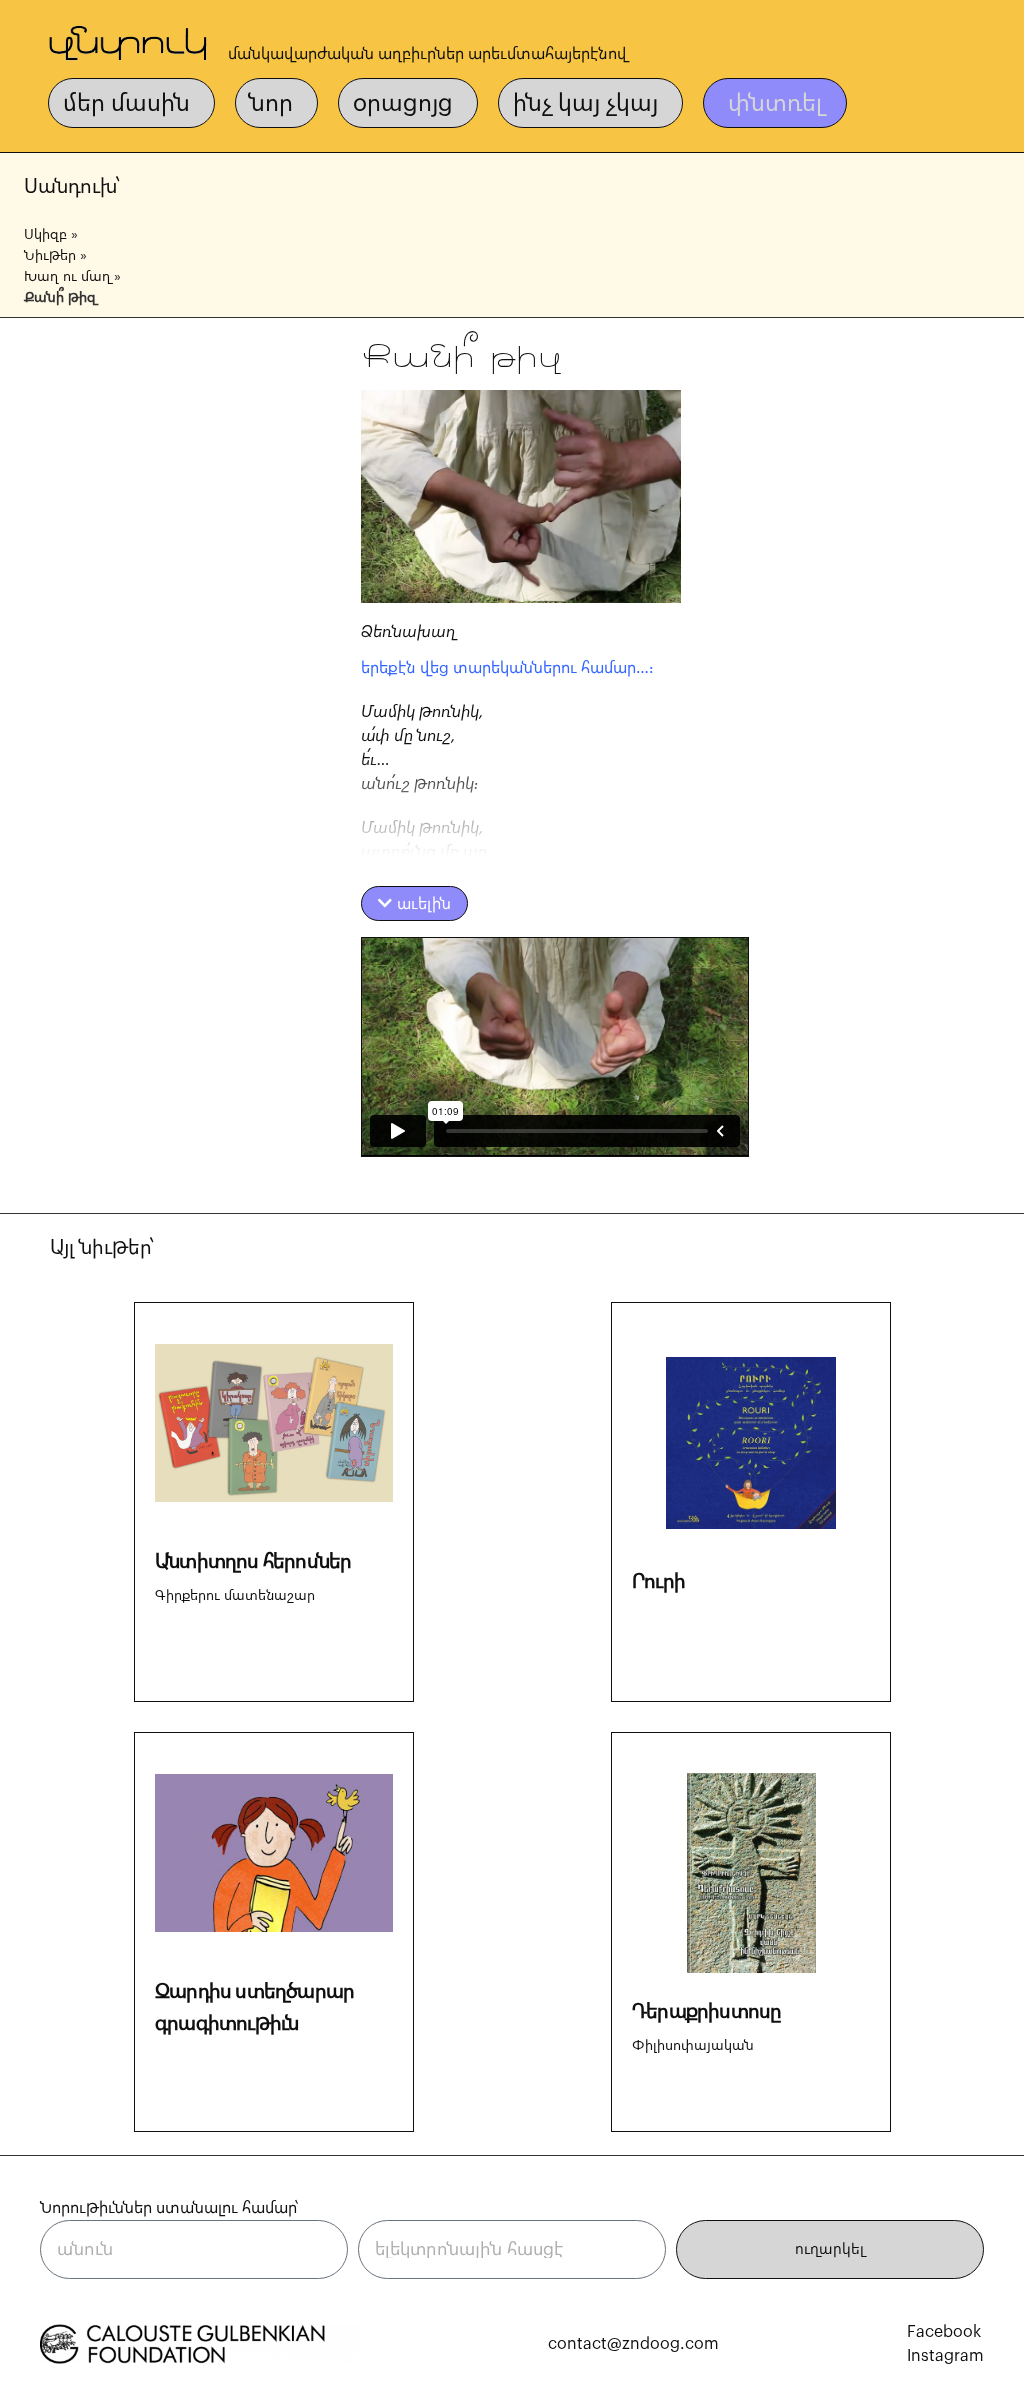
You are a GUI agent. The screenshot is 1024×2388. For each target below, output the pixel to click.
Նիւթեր (50, 256)
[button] (414, 903)
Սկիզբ (45, 235)
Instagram (945, 2356)
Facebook (944, 2332)
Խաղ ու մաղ (67, 277)
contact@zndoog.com (633, 2344)
